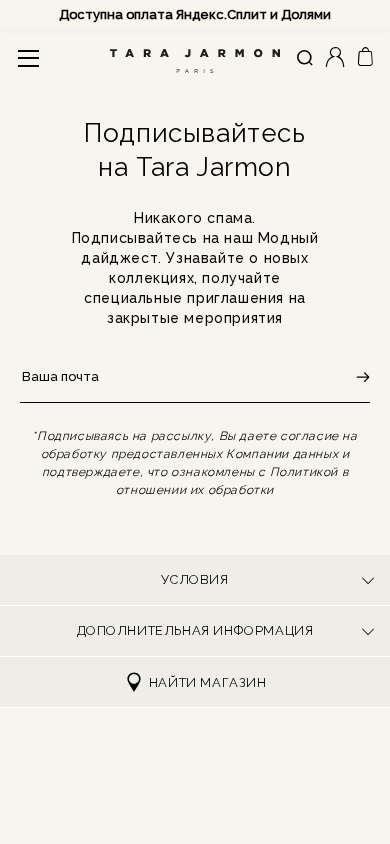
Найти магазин (208, 682)
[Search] (305, 58)
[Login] (335, 58)
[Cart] (365, 57)
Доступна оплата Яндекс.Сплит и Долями (195, 14)
